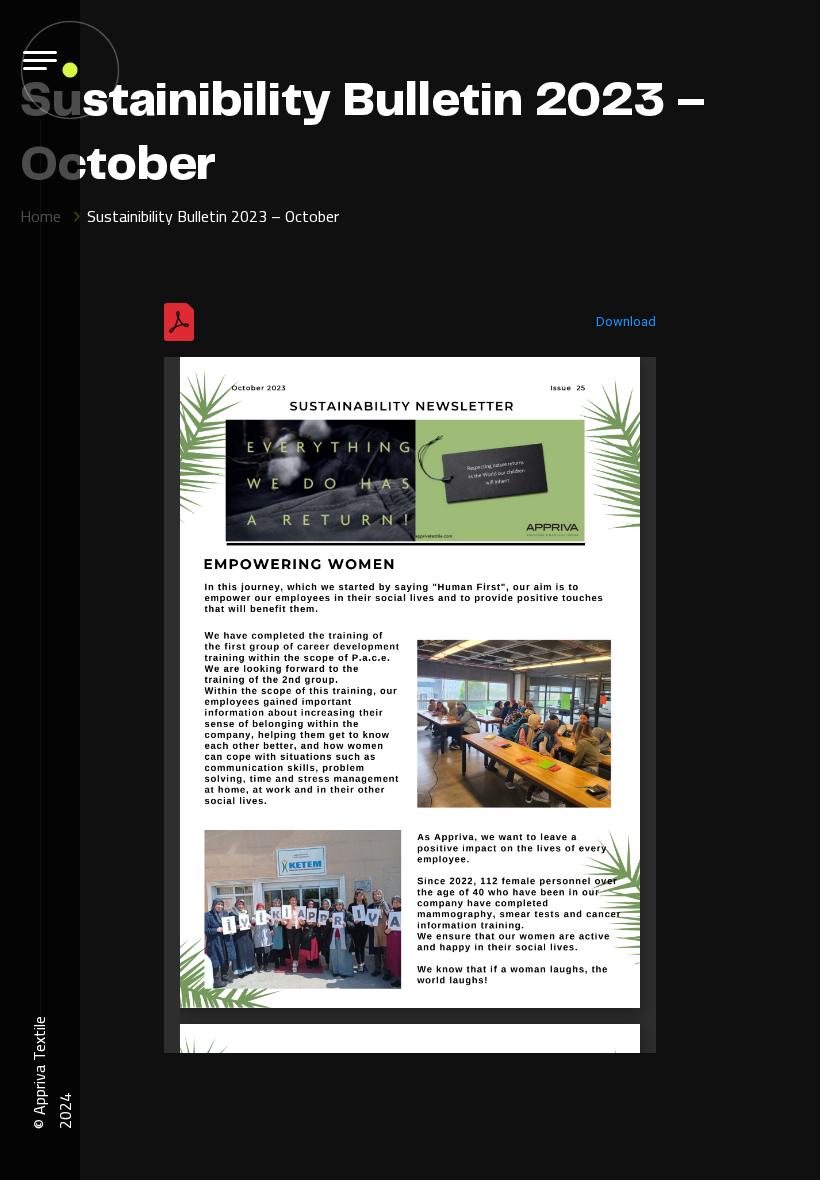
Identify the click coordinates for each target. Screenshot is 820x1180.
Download (626, 321)
